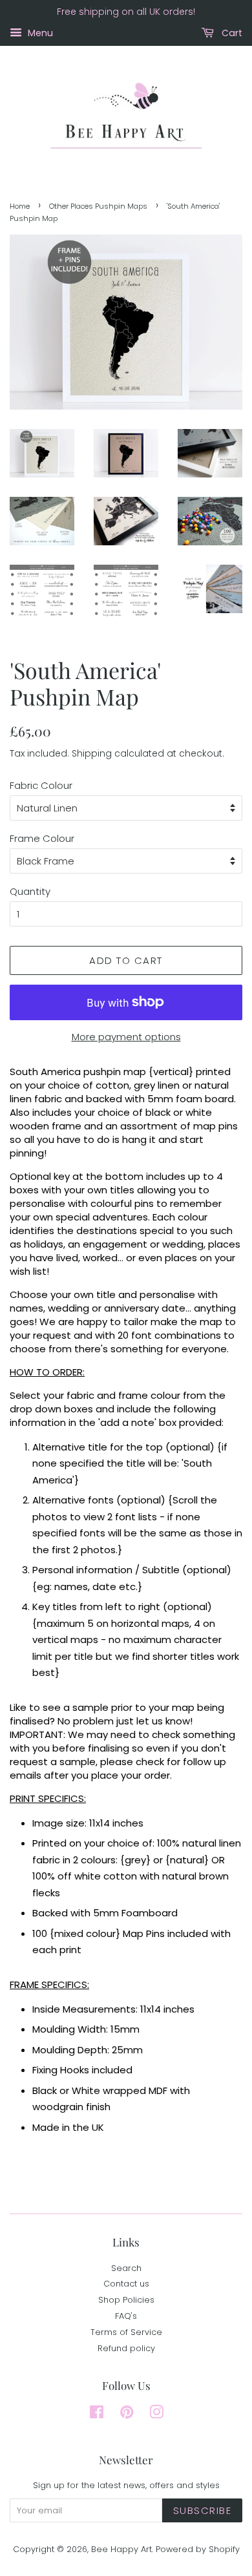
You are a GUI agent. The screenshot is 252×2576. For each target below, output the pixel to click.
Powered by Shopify (198, 2549)
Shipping (92, 753)
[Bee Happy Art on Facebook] (97, 2415)
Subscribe (203, 2510)
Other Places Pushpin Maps (98, 206)
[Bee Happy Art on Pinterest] (127, 2415)
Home (20, 206)
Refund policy (126, 2348)
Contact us (126, 2284)
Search (126, 2268)
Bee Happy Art (121, 2549)
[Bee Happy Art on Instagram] (156, 2415)
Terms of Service (126, 2332)
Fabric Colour (41, 785)
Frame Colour (42, 838)
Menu (39, 33)
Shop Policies (126, 2300)
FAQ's (126, 2316)
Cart (231, 33)
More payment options (126, 1037)
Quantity (30, 891)
